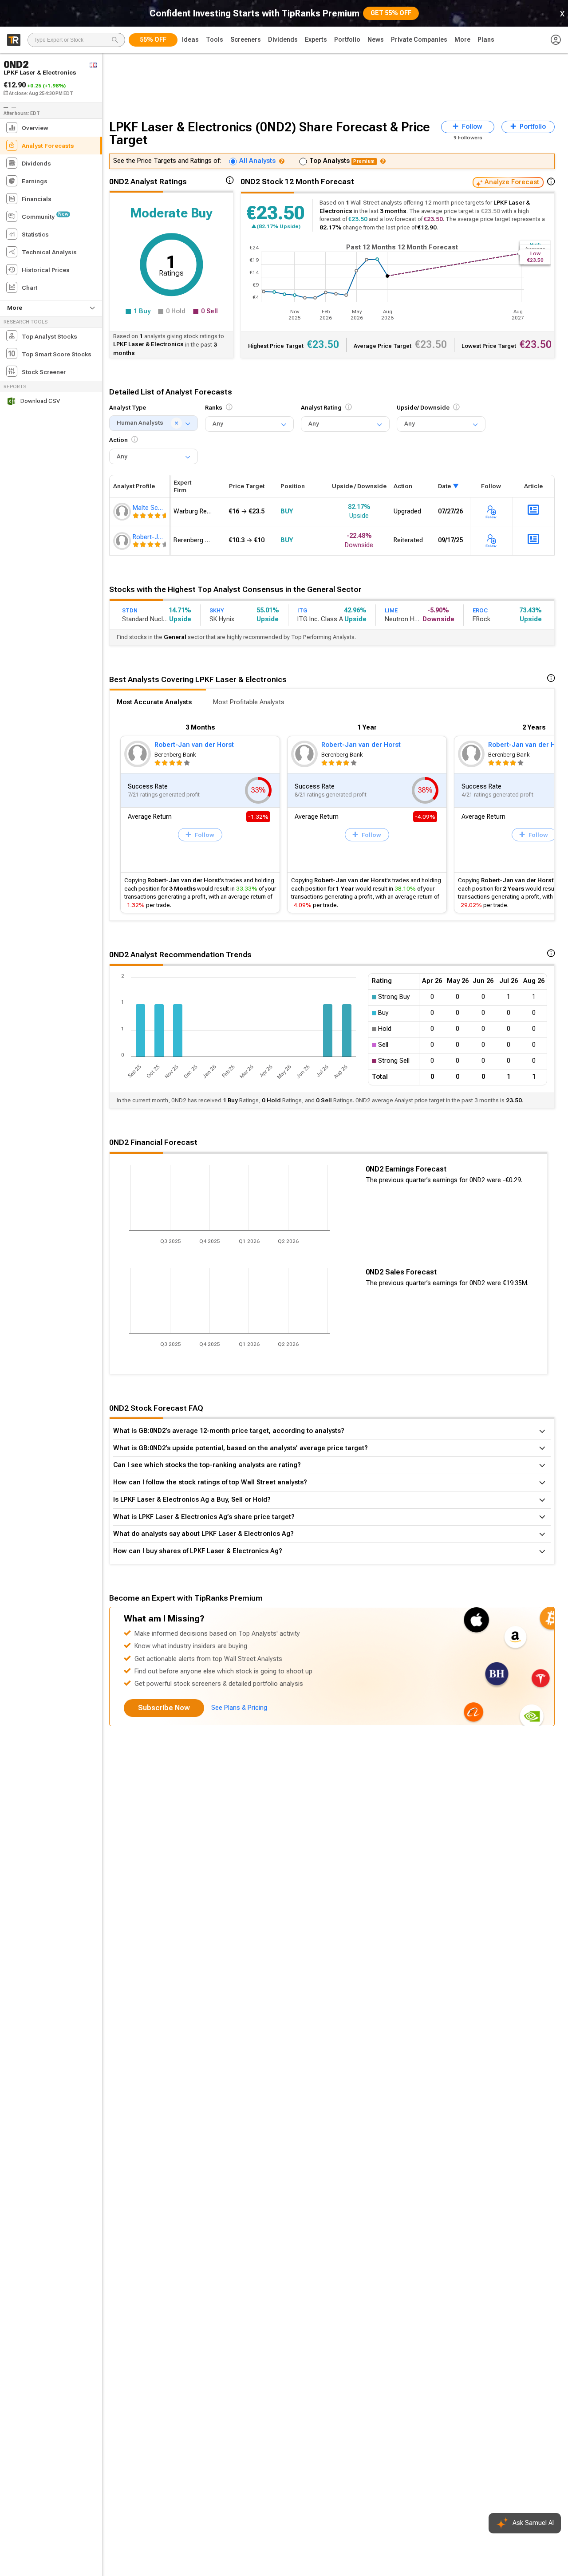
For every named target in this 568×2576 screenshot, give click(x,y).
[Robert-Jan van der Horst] (123, 541)
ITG (302, 611)
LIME (391, 611)
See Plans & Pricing (239, 1708)
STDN (130, 611)
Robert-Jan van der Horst (194, 745)
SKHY (217, 611)
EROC (480, 611)
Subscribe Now (164, 1708)
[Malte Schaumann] (123, 512)
